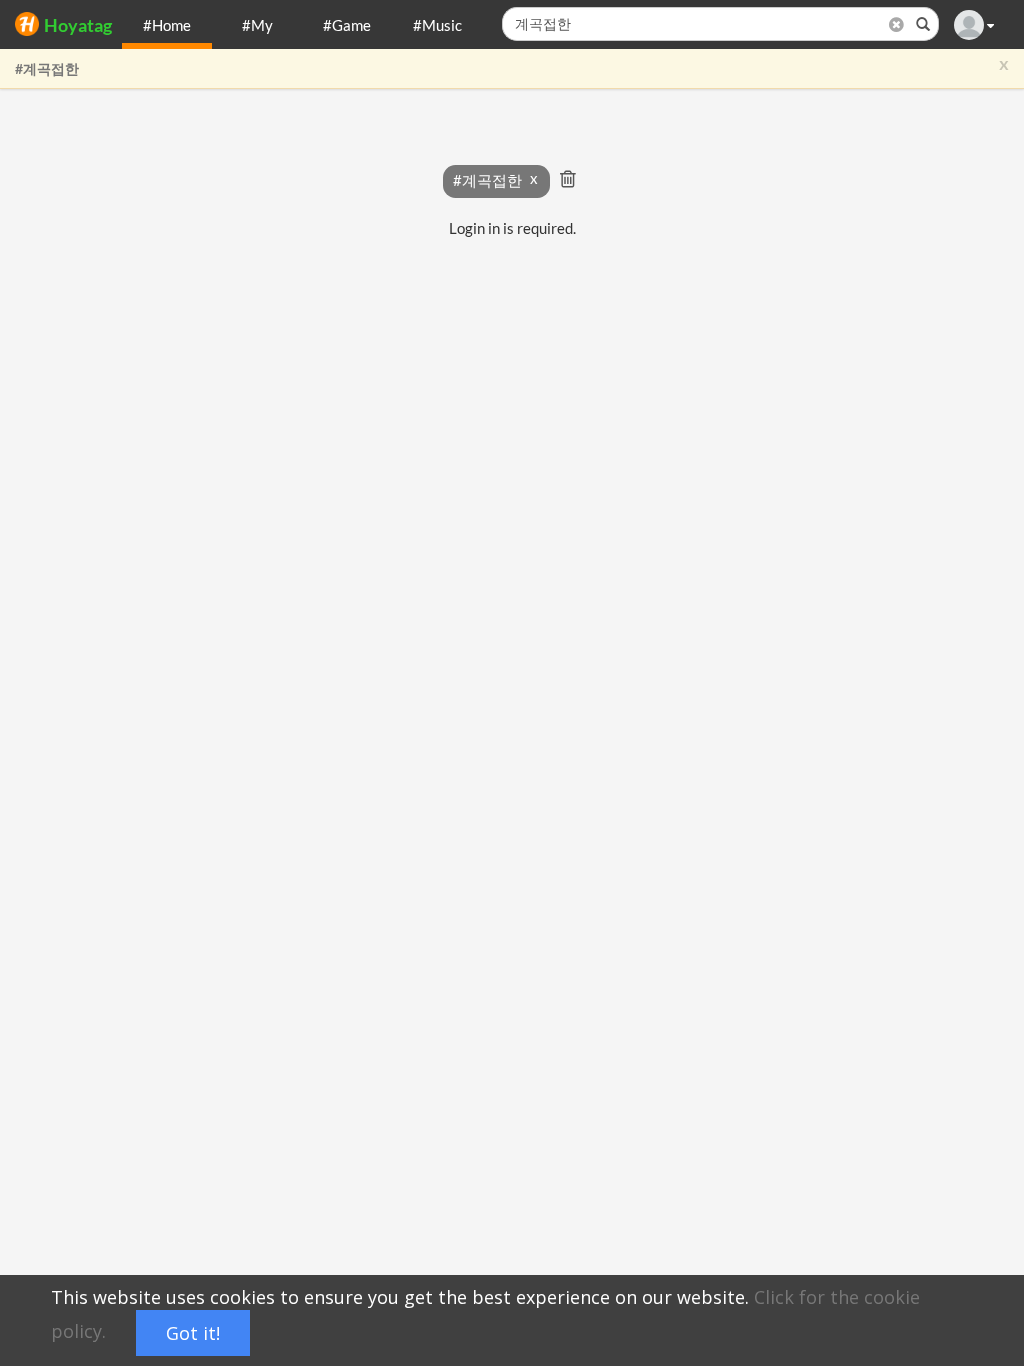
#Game (347, 25)
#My (257, 25)
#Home (167, 25)
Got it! (193, 1333)
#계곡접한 (47, 68)
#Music (437, 25)
